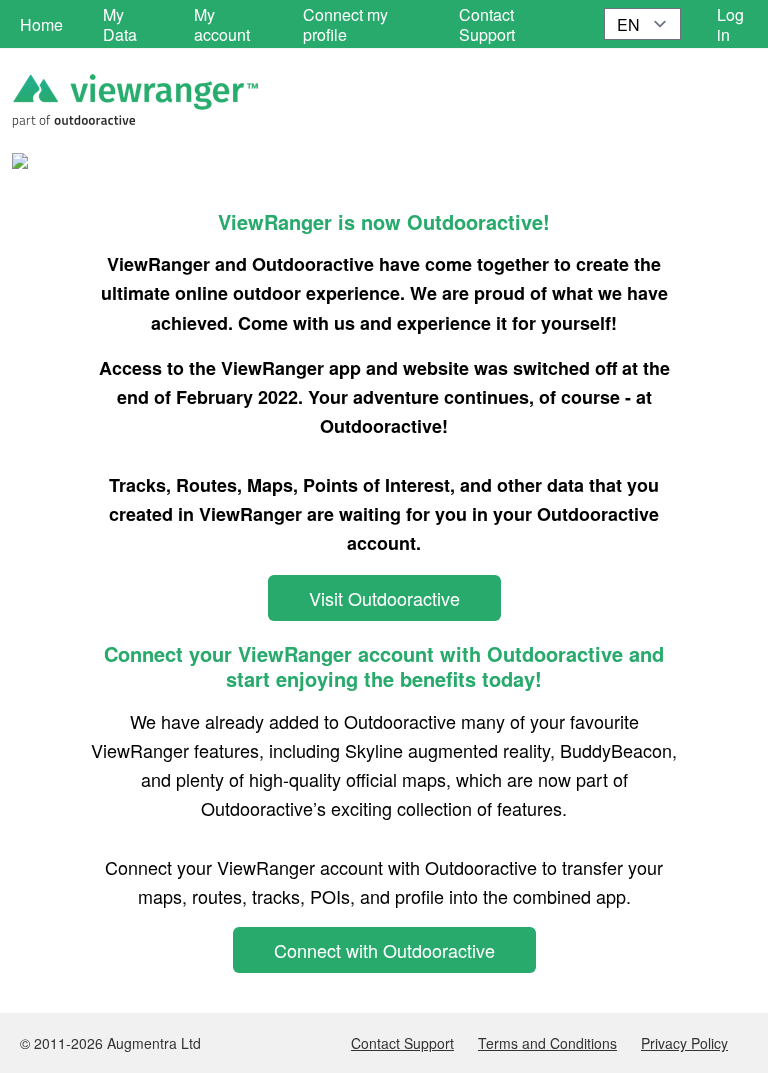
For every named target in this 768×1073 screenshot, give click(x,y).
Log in (730, 24)
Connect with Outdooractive (384, 950)
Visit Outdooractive (384, 598)
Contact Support (402, 1043)
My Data (120, 24)
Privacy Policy (684, 1043)
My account (222, 24)
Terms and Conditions (547, 1043)
